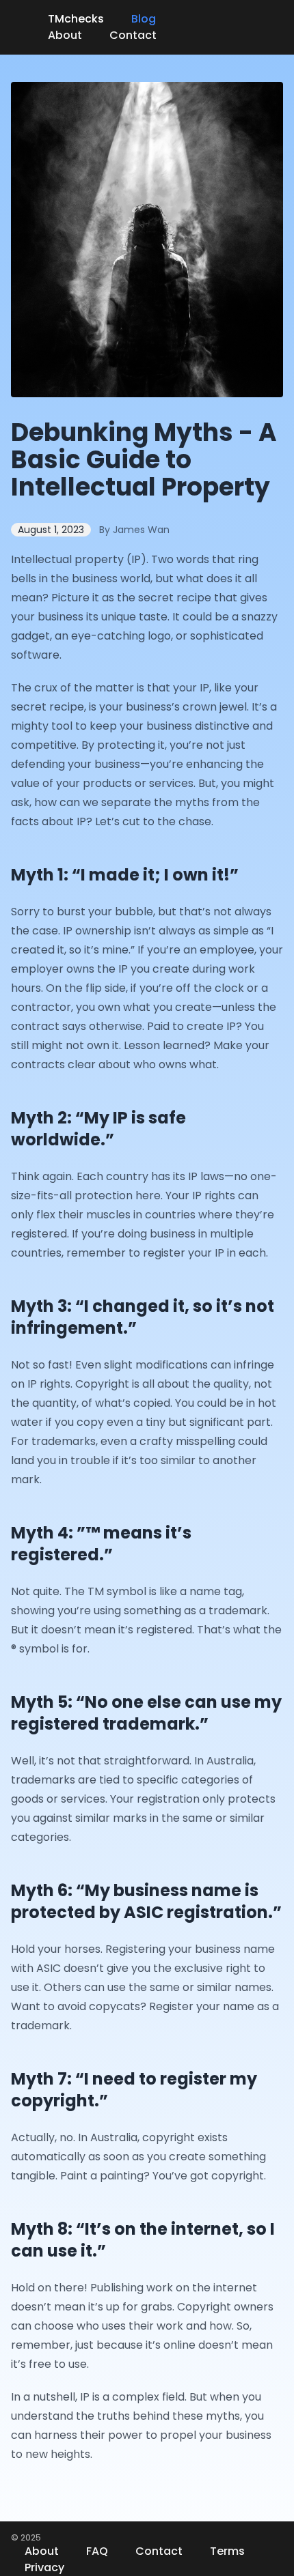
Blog (144, 19)
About (65, 35)
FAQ (97, 2551)
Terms (227, 2551)
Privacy (44, 2567)
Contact (133, 35)
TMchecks (76, 19)
